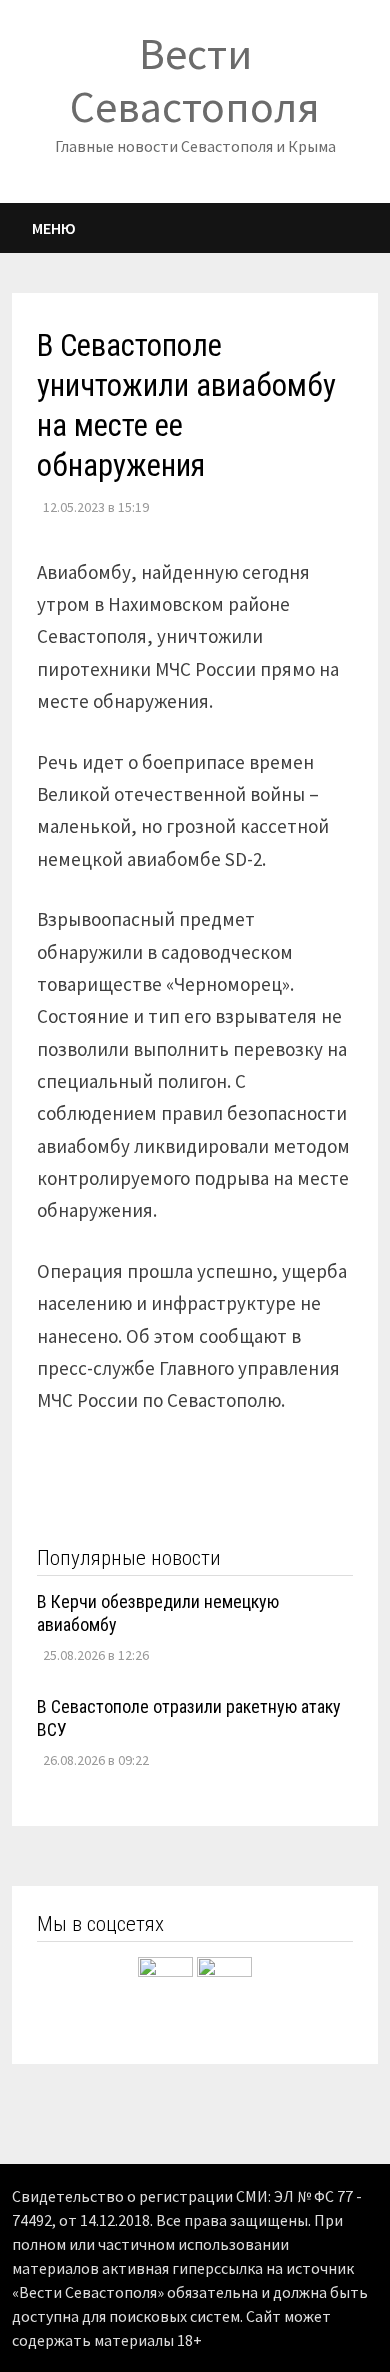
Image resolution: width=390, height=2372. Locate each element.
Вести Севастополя (195, 80)
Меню (54, 228)
